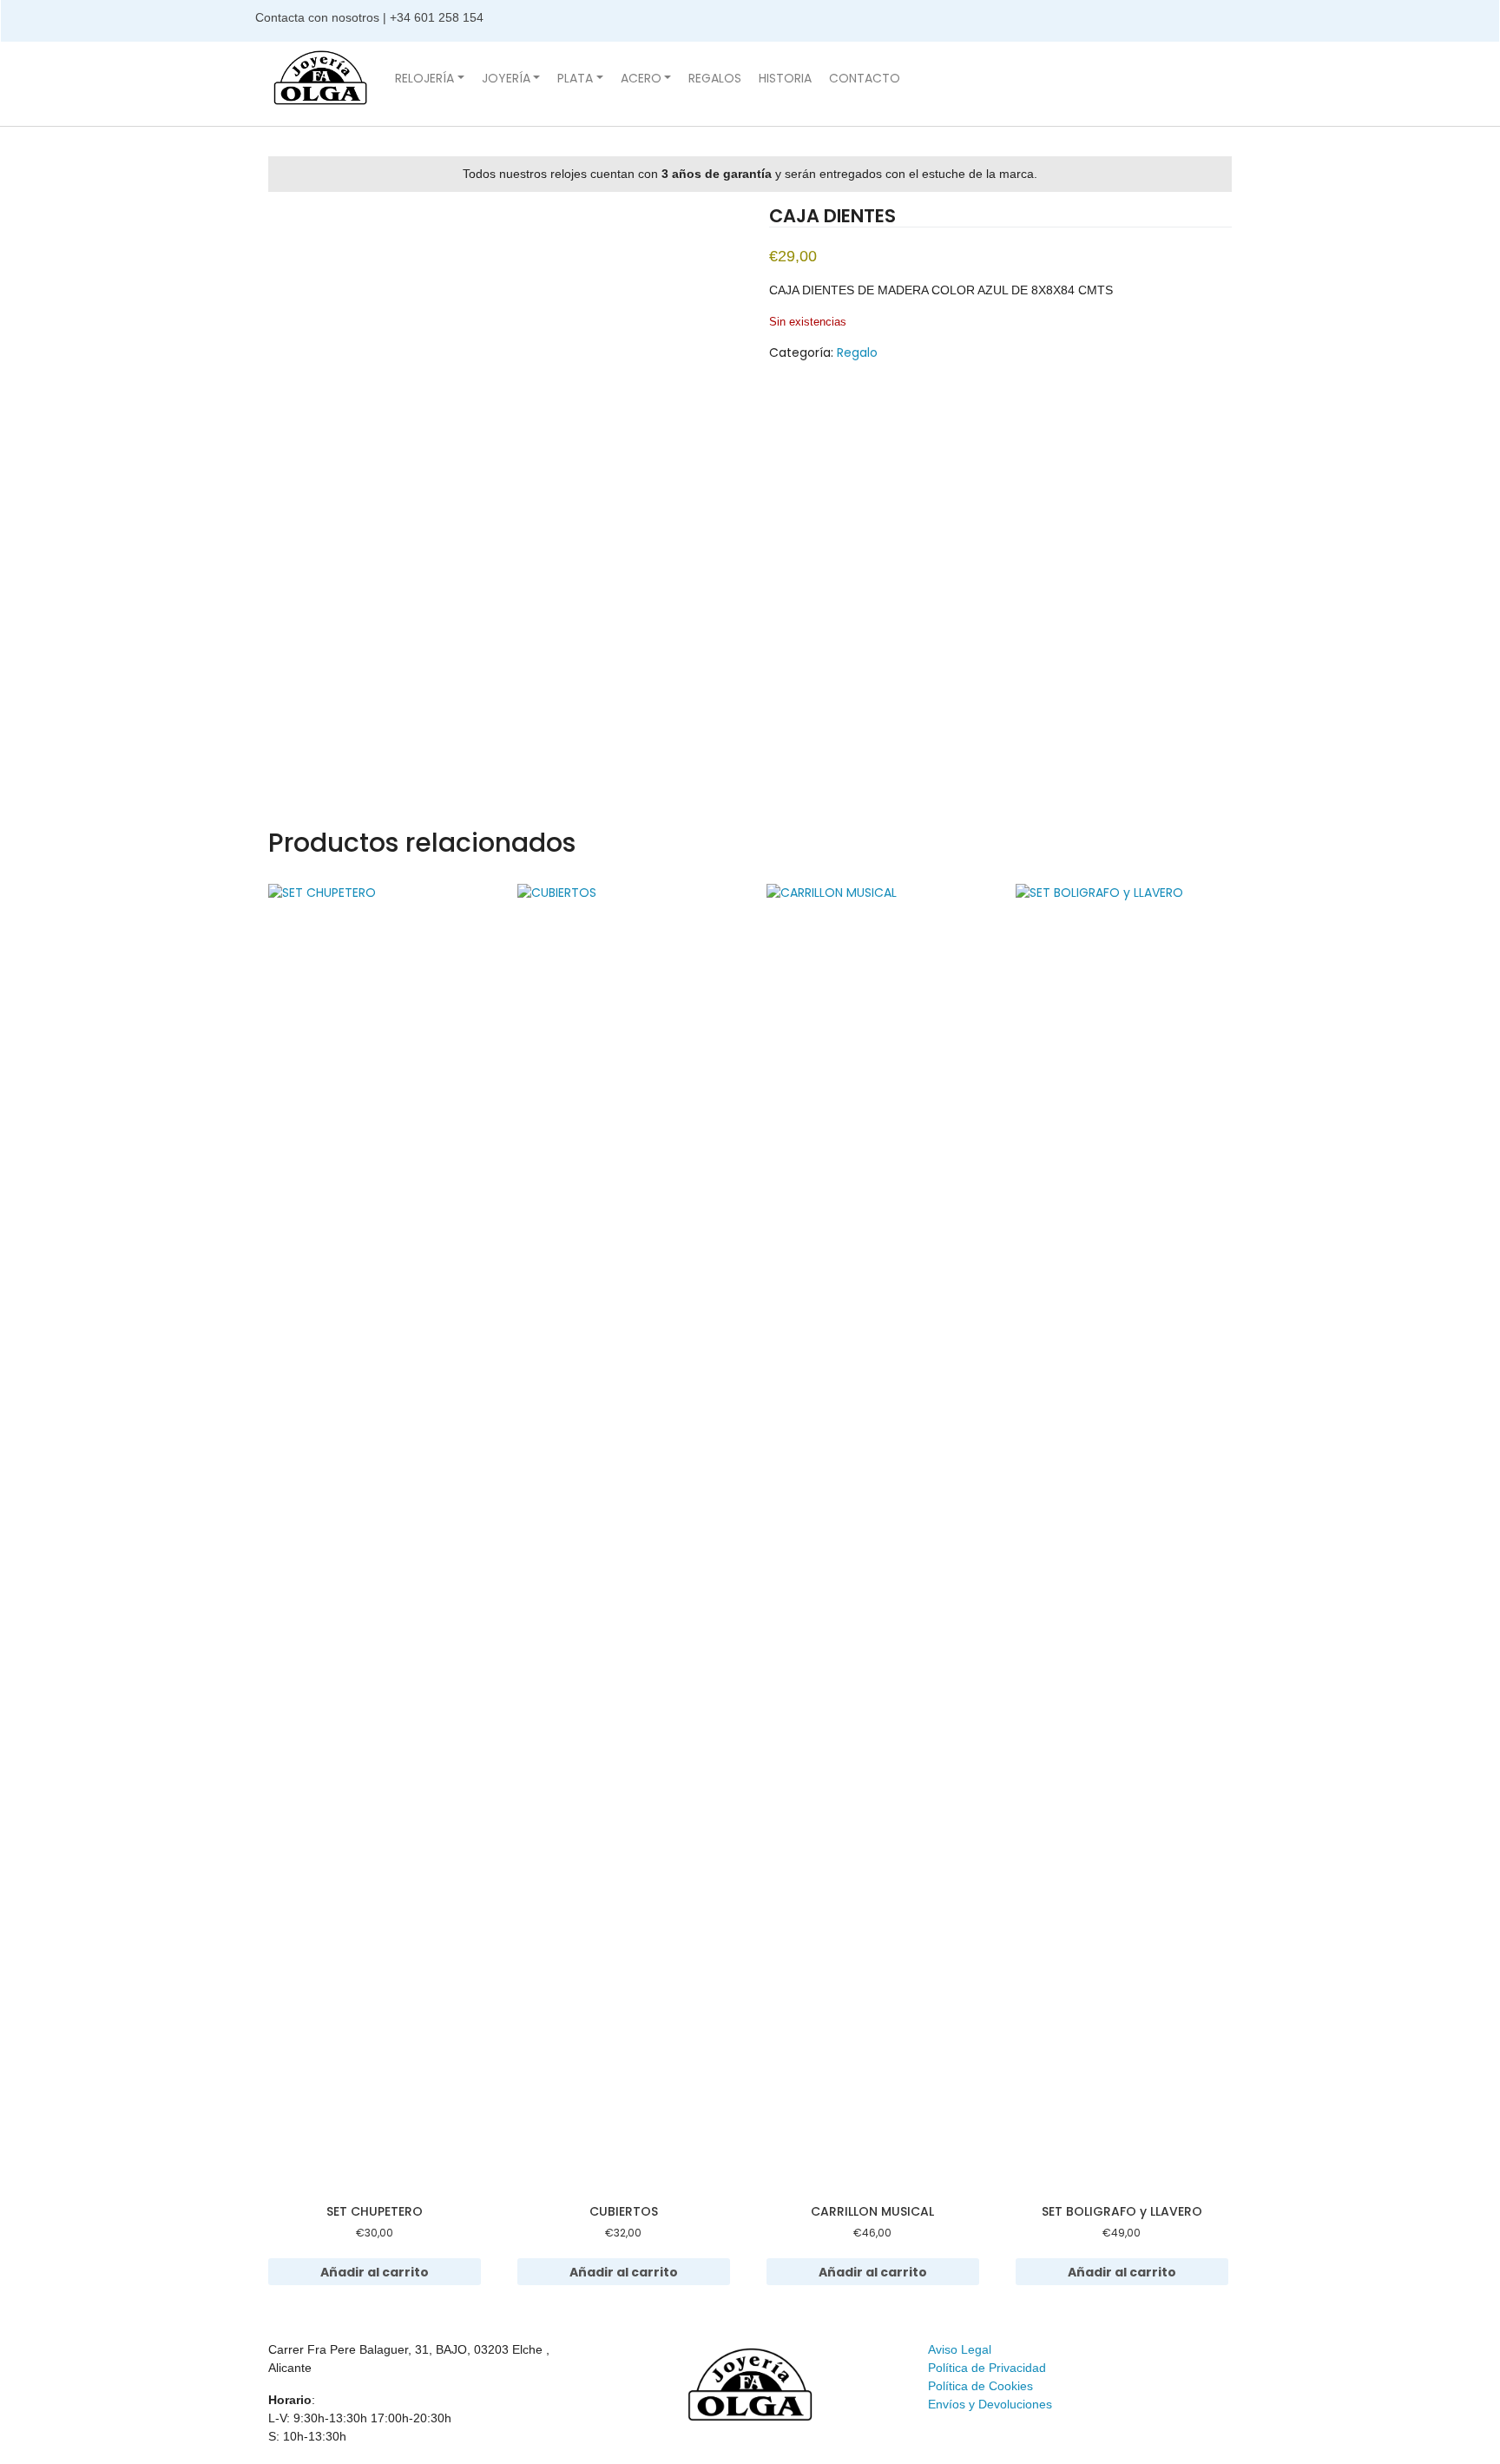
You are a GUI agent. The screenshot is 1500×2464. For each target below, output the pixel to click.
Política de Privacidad (987, 2368)
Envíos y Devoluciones (990, 2404)
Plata (575, 78)
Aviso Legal (960, 2349)
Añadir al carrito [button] (375, 2272)
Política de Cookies (980, 2386)
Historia (785, 78)
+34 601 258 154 (438, 17)
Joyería (506, 78)
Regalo (857, 352)
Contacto (865, 78)
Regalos (715, 78)
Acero (641, 78)
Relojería (424, 78)
